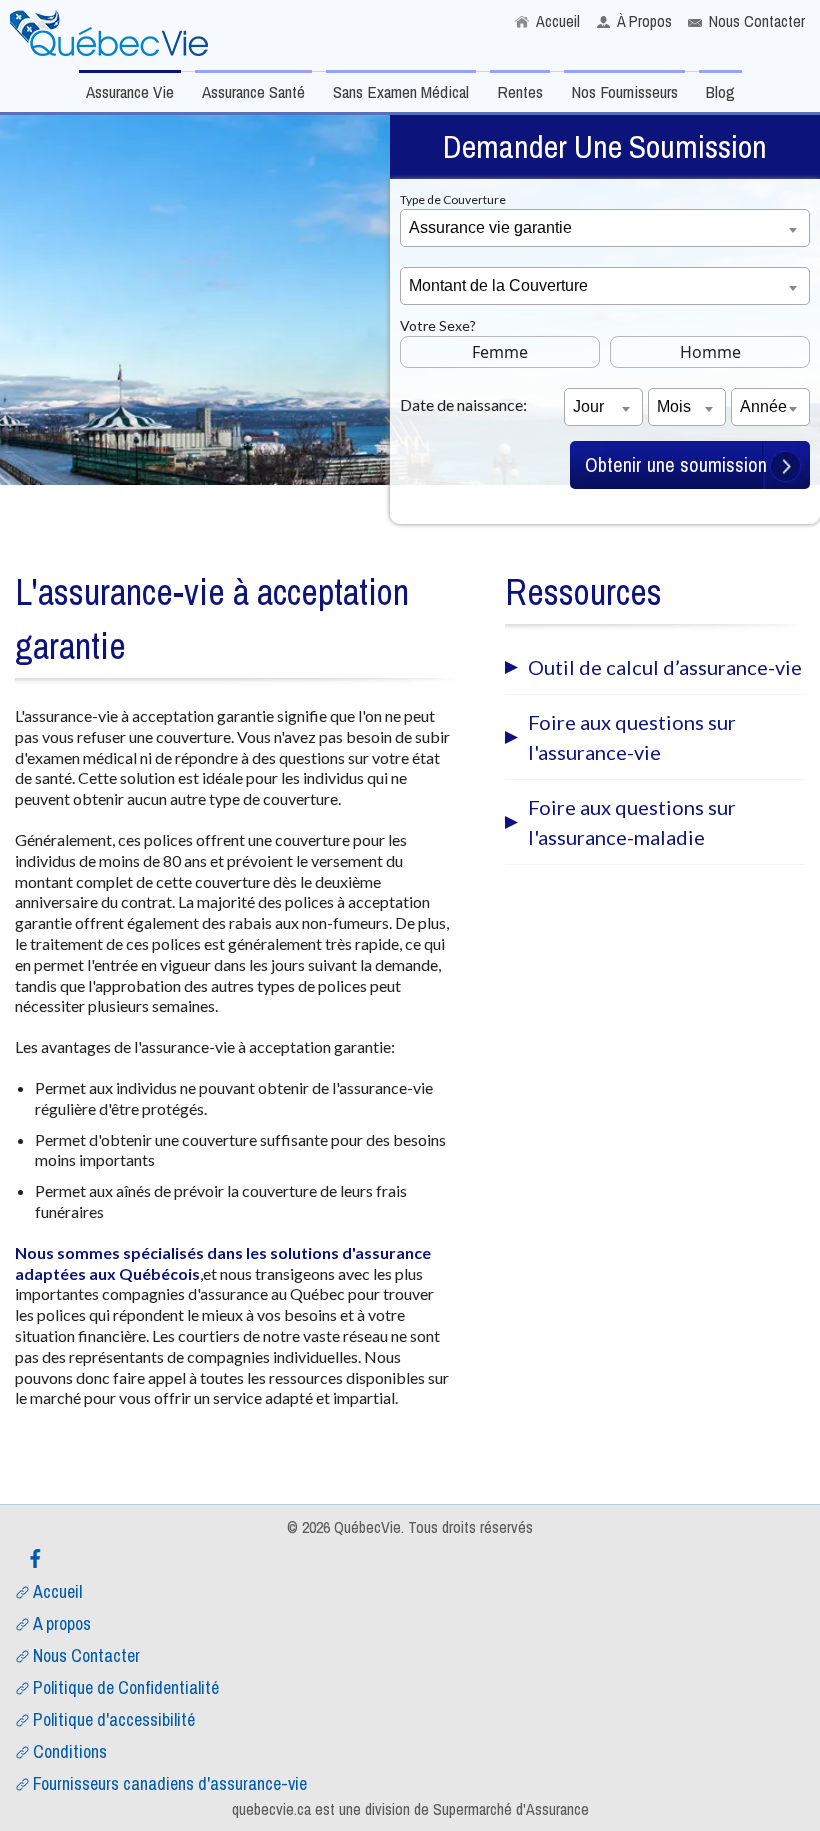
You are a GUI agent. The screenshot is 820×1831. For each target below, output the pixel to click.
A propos (62, 1623)
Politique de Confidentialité (126, 1687)
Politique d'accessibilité (114, 1719)
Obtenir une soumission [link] (676, 464)
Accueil (558, 21)
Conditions (70, 1751)
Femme (500, 352)
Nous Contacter (757, 21)
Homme (710, 352)
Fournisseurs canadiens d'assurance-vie (170, 1783)
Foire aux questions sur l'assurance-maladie (632, 822)
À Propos (644, 21)
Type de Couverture (453, 199)
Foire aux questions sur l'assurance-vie (632, 737)
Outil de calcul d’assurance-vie (665, 667)
